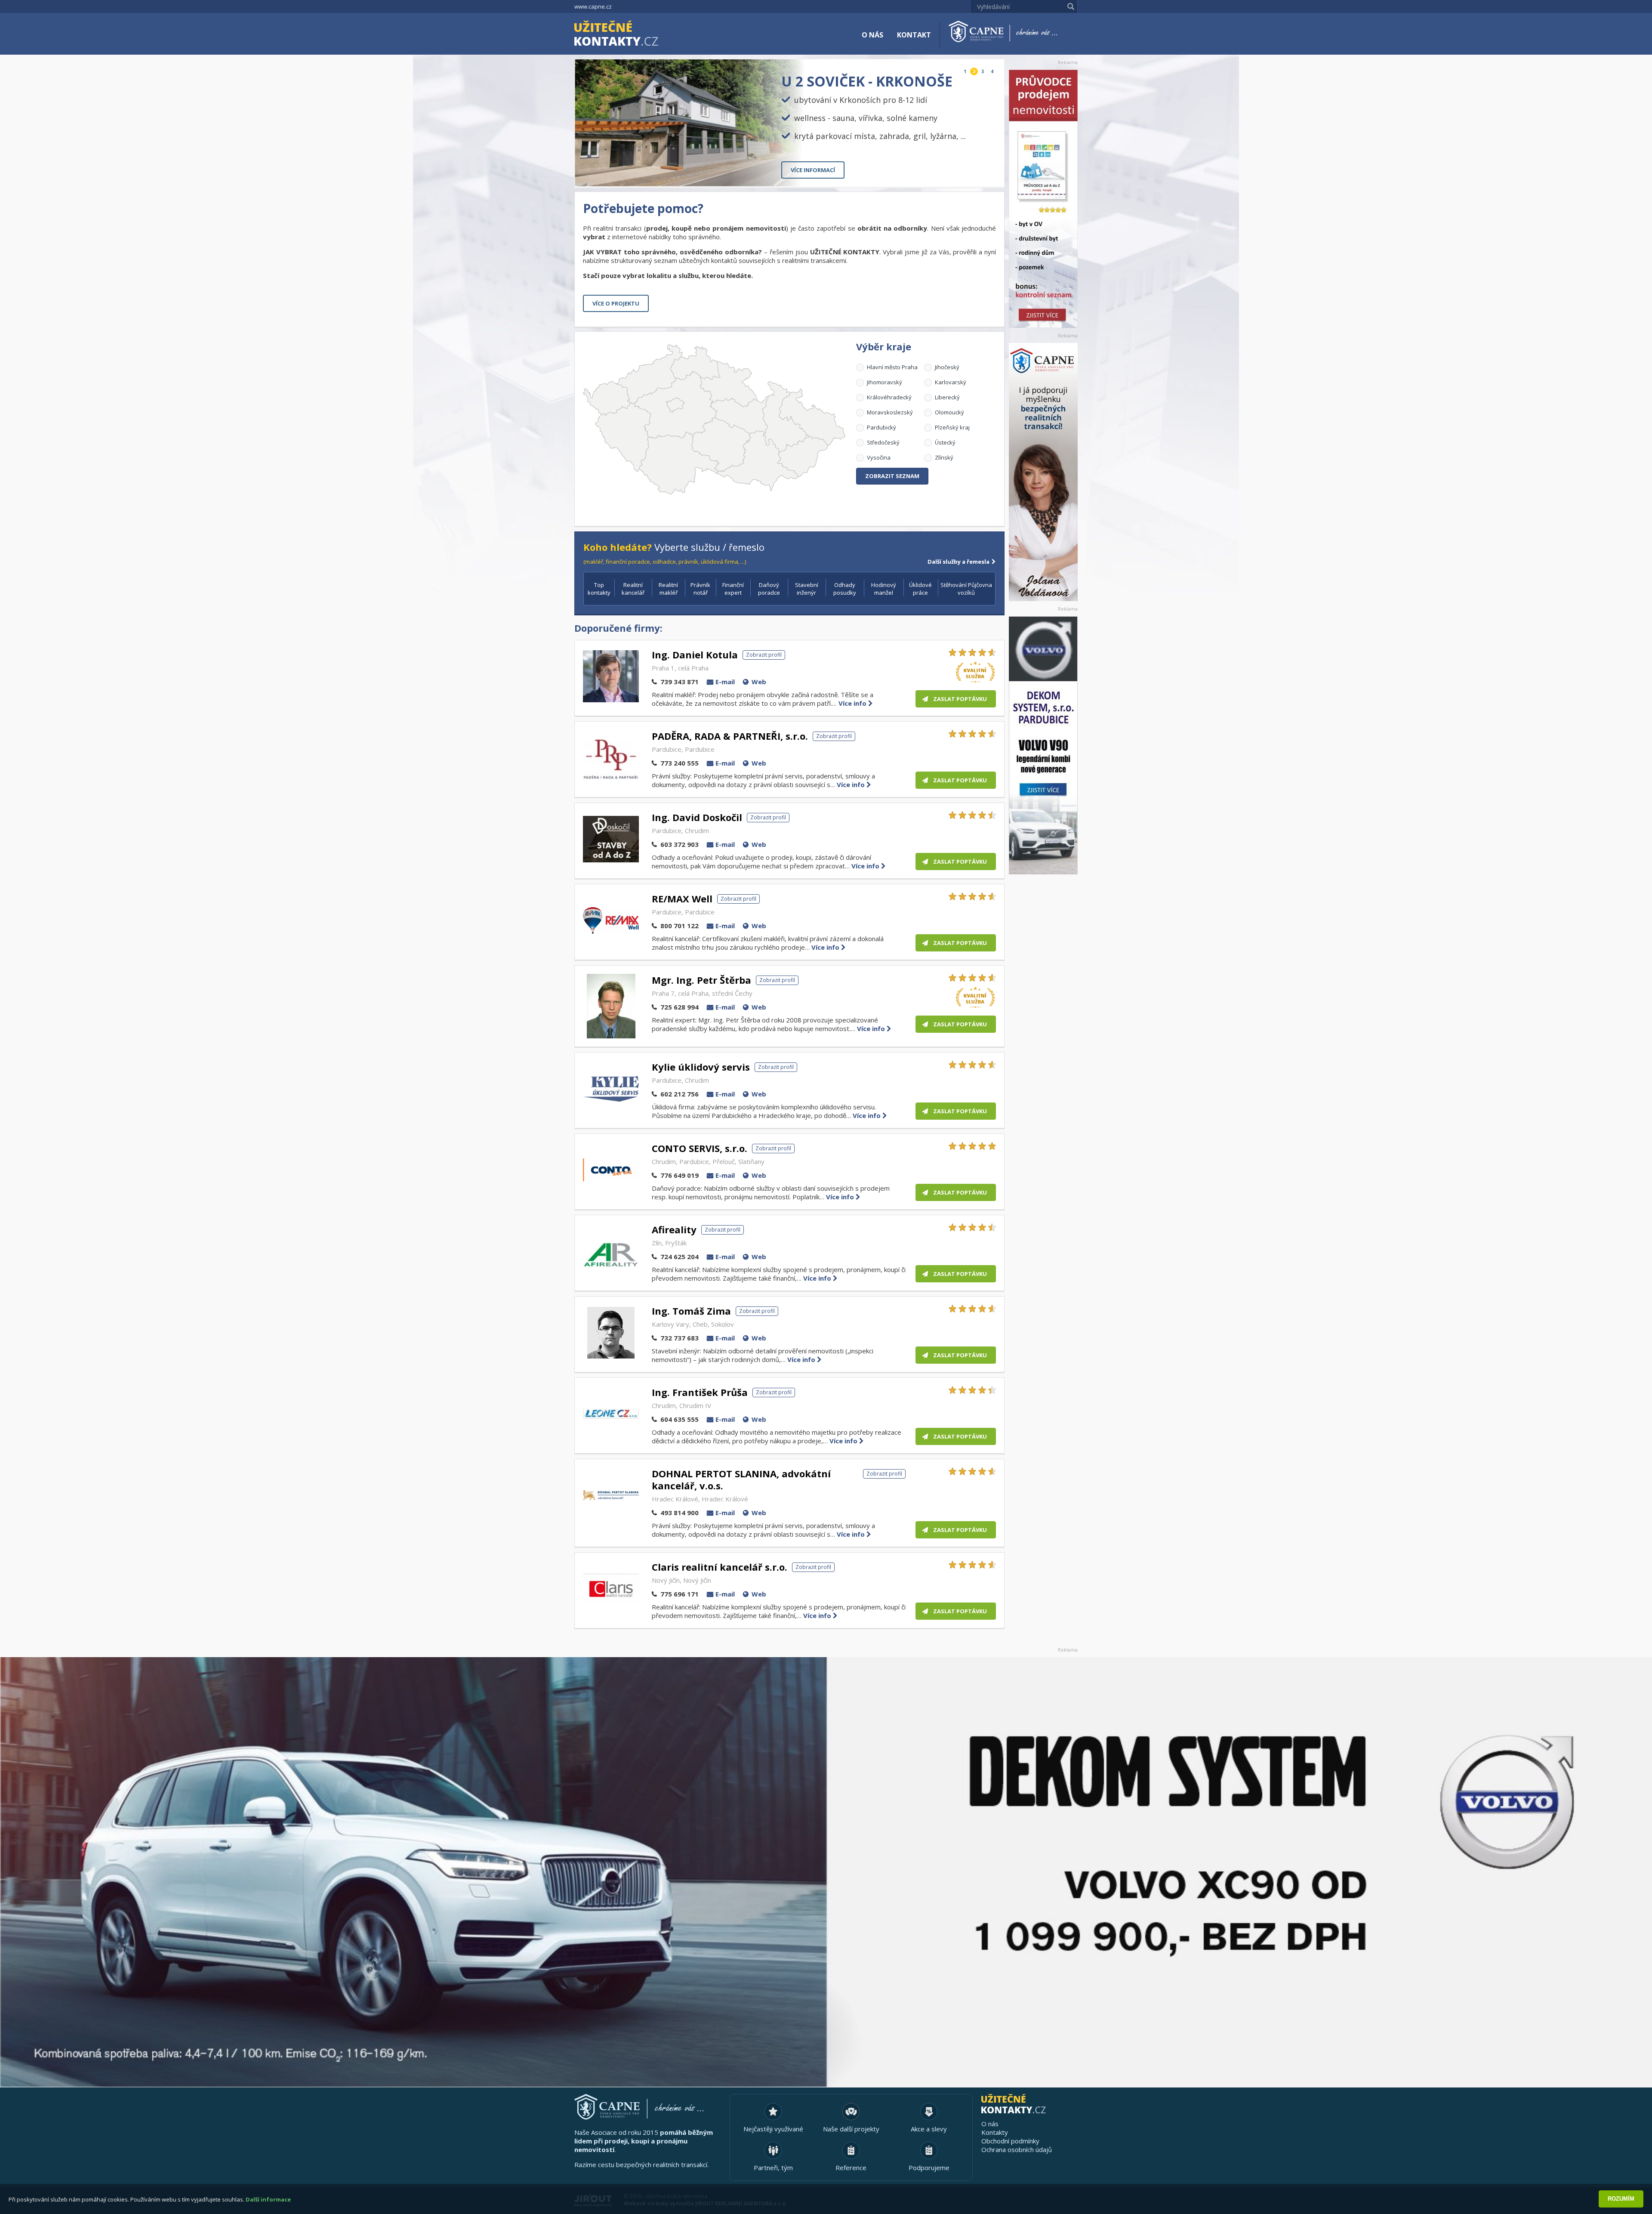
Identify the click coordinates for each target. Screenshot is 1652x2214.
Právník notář (700, 589)
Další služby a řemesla (959, 562)
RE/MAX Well (682, 899)
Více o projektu (616, 303)
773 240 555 (680, 763)
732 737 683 (680, 1338)
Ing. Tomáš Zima (691, 1311)
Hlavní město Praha (892, 367)
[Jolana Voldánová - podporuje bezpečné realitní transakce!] (1043, 472)
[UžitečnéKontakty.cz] (629, 34)
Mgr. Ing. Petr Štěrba (701, 980)
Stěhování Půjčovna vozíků (966, 589)
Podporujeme (929, 2168)
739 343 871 (680, 682)
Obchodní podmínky (1010, 2141)
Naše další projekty (851, 2129)
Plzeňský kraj (952, 427)
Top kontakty (599, 589)
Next (991, 173)
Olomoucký (949, 412)
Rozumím (1621, 2199)
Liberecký (947, 397)
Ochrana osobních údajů (1017, 2149)
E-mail (725, 682)
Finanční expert (733, 589)
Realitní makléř (668, 589)
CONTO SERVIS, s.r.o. (700, 1148)
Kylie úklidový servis (701, 1067)
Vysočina (879, 457)
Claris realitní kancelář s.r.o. (720, 1567)
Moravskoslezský (890, 412)
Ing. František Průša (700, 1392)
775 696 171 (680, 1594)
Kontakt (914, 35)
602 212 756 (680, 1094)
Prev (978, 173)
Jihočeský (947, 367)
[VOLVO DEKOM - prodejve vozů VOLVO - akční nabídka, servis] (1043, 745)
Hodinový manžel (884, 589)
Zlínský (944, 457)
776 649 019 (680, 1175)
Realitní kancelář (633, 589)
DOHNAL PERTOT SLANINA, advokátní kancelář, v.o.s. (741, 1479)
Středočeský (883, 442)
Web (759, 682)
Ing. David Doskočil (697, 817)
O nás (872, 35)
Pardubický (881, 427)
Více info (853, 703)
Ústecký (945, 442)
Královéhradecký (889, 397)
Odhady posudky (845, 589)
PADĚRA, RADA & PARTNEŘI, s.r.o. (730, 736)
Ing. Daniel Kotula (695, 655)
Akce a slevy (929, 2129)
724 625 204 (680, 1257)
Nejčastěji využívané (773, 2129)
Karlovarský (951, 382)
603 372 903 (680, 844)
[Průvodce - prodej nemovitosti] (1043, 199)
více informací (813, 170)
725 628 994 (680, 1007)
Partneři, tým (773, 2168)
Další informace (268, 2199)
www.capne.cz (593, 6)
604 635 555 (680, 1419)
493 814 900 (680, 1513)
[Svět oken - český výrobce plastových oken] (826, 1872)
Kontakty (995, 2132)
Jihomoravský (885, 382)
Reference (851, 2168)
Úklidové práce (920, 589)
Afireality (674, 1229)
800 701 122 (680, 926)
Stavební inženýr (807, 589)
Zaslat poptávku (960, 699)
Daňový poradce (769, 589)
